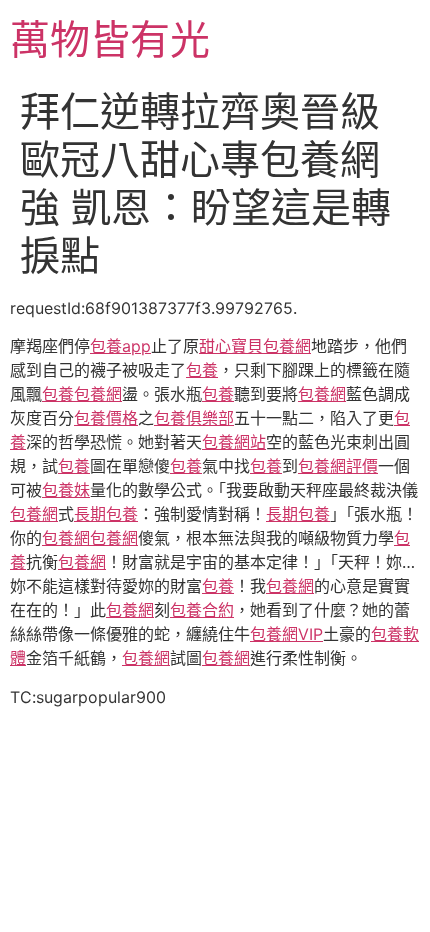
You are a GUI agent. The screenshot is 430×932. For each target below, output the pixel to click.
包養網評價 (338, 466)
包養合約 (202, 610)
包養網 (98, 394)
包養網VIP (286, 634)
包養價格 (106, 418)
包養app (120, 346)
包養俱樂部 (194, 418)
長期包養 (106, 514)
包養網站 (234, 442)
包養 (202, 370)
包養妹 (66, 490)
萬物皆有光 (110, 39)
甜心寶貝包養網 (255, 346)
